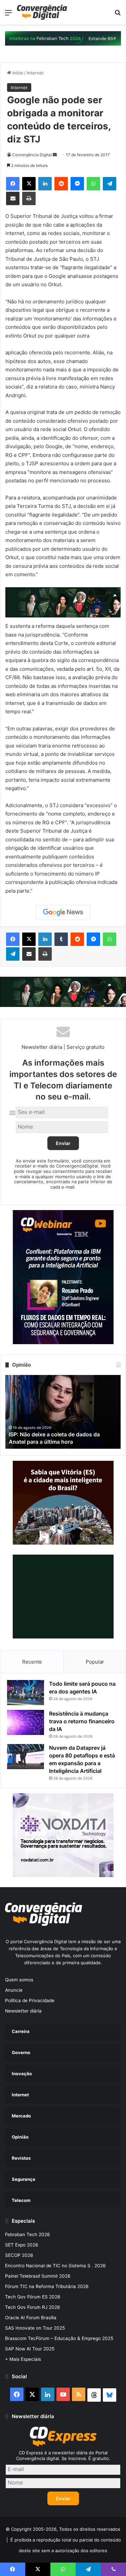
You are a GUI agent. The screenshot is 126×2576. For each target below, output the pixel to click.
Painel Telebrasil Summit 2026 (38, 2276)
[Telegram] (110, 184)
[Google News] (63, 912)
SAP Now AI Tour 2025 (30, 2349)
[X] (29, 184)
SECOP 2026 (19, 2255)
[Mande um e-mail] (55, 155)
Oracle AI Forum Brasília (31, 2318)
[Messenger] (77, 184)
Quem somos (19, 1980)
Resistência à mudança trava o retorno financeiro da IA (82, 1721)
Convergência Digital (32, 155)
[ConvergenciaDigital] (42, 12)
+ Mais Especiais (23, 2359)
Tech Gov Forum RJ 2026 (33, 2307)
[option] (63, 1412)
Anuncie (14, 1990)
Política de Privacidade (30, 2000)
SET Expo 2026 (22, 2245)
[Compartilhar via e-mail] (13, 198)
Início (17, 73)
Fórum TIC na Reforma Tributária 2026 (47, 2286)
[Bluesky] (110, 2395)
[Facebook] (13, 184)
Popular (95, 1662)
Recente (32, 1662)
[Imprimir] (29, 198)
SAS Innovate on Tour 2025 (35, 2328)
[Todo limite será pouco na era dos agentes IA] (26, 1693)
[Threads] (94, 2395)
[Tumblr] (61, 939)
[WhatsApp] (93, 184)
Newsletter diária (23, 2011)
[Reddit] (61, 184)
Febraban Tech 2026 (28, 2234)
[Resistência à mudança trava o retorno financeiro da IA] (26, 1722)
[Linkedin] (45, 184)
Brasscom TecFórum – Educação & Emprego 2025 (59, 2338)
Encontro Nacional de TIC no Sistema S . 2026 (55, 2266)
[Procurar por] (118, 15)
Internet (35, 73)
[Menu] (8, 15)
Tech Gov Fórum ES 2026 (33, 2297)
